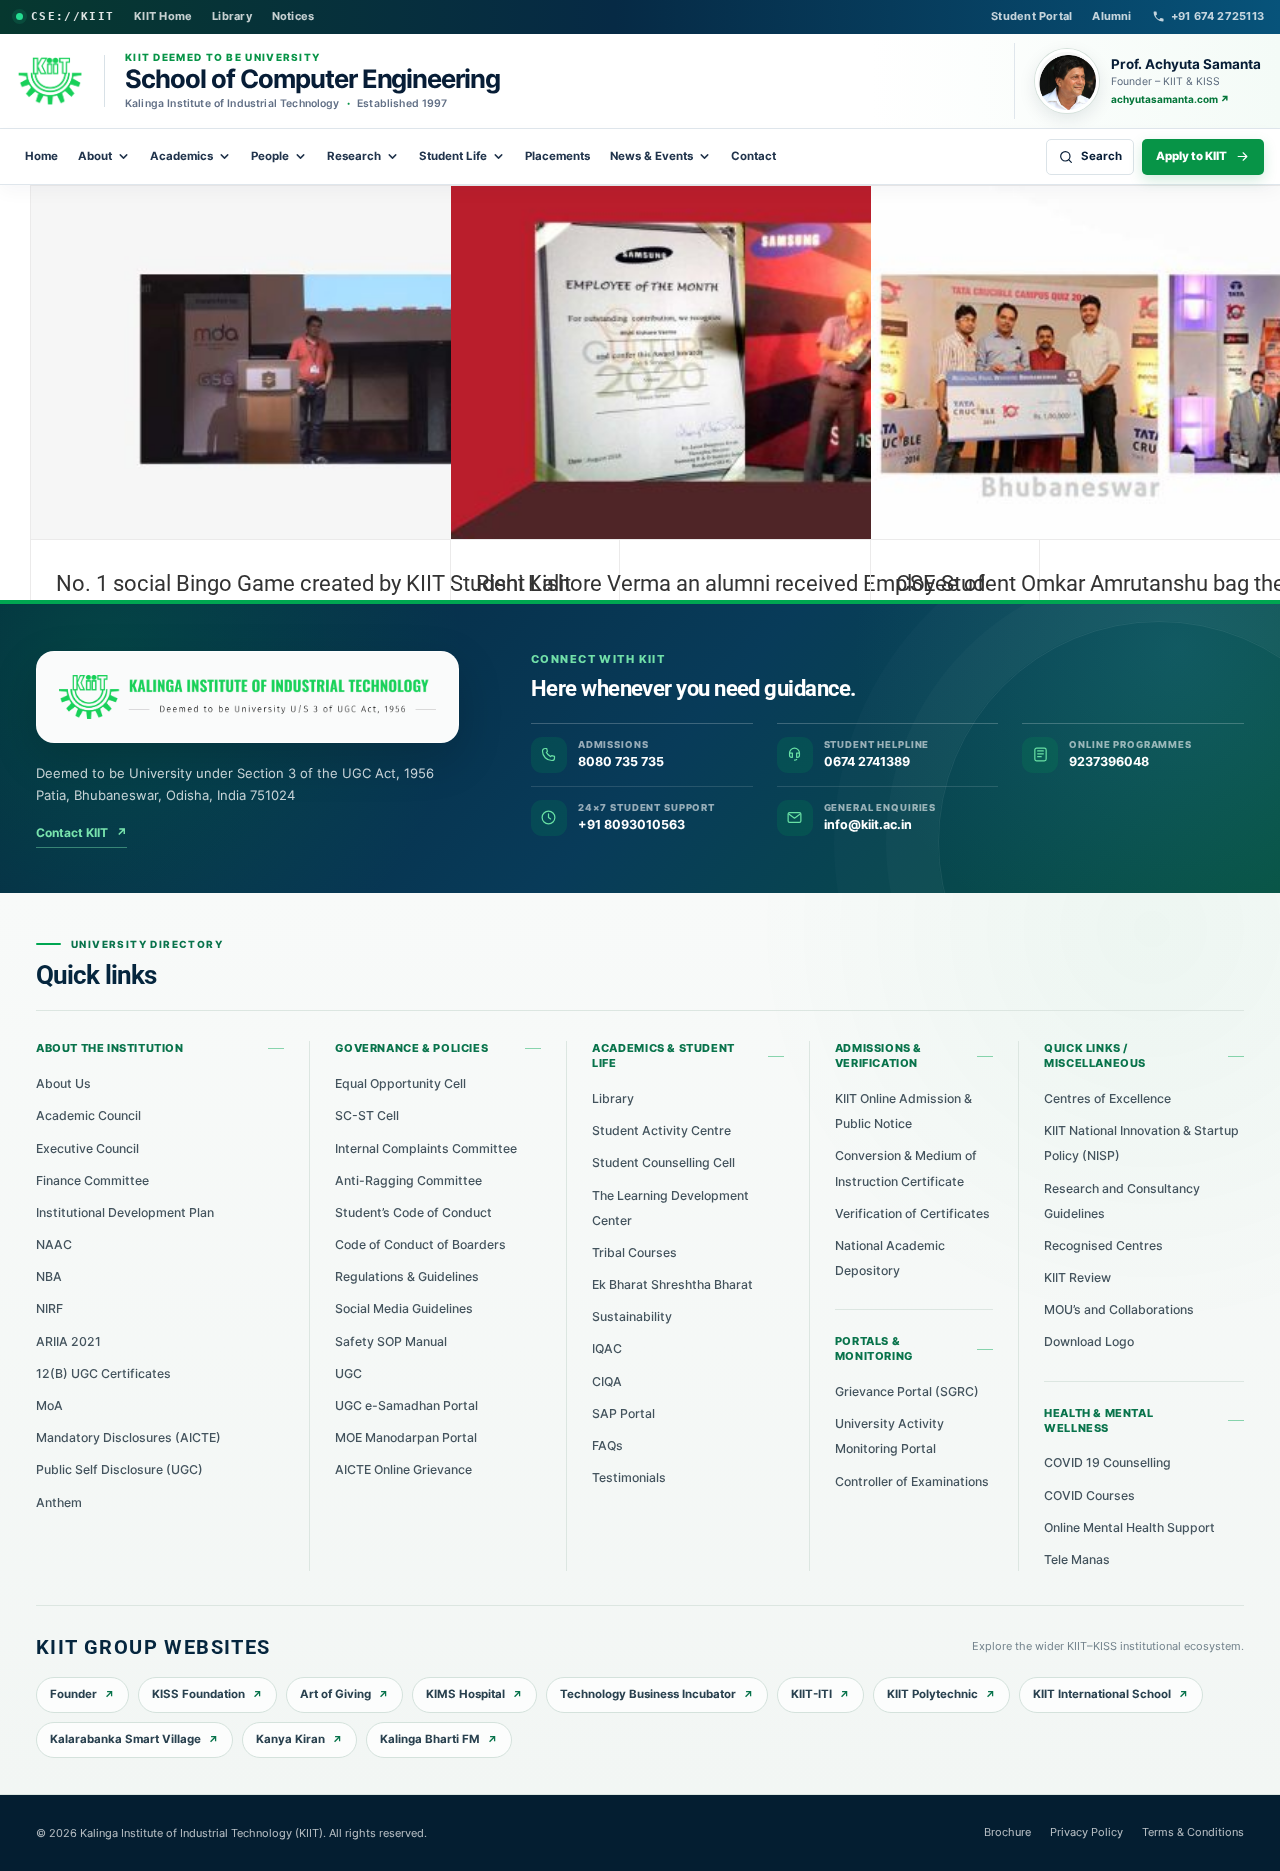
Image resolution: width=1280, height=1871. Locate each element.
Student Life (453, 156)
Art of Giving (335, 1694)
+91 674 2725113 (1217, 16)
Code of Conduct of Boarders (420, 1244)
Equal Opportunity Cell (400, 1083)
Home (41, 156)
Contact (753, 156)
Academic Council (88, 1115)
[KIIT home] (247, 697)
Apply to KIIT (1191, 156)
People (270, 156)
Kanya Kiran (290, 1739)
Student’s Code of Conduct (413, 1212)
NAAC (54, 1244)
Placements (557, 156)
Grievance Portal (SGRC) (907, 1391)
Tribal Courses (634, 1252)
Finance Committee (92, 1180)
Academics (181, 156)
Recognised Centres (1103, 1245)
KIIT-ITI (811, 1694)
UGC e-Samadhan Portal (406, 1405)
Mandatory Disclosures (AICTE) (128, 1437)
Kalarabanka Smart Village (125, 1739)
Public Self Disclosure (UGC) (119, 1469)
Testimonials (629, 1477)
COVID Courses (1089, 1495)
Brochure (1007, 1832)
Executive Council (87, 1148)
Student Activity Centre (661, 1130)
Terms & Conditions (1193, 1832)
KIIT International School (1102, 1694)
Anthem (59, 1502)
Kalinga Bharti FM (430, 1739)
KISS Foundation (198, 1694)
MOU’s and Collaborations (1119, 1309)
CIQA (607, 1381)
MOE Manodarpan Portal (406, 1437)
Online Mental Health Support (1129, 1527)
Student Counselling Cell (663, 1162)
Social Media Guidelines (404, 1308)
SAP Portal (623, 1413)
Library (232, 16)
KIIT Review (1077, 1277)
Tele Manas (1077, 1559)
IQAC (607, 1348)
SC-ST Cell (367, 1115)
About (95, 156)
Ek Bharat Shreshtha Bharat (672, 1284)
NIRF (49, 1308)
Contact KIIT (81, 832)
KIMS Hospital (465, 1694)
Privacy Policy (1086, 1832)
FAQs (607, 1445)
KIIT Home (163, 16)
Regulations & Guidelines (407, 1276)
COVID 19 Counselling (1107, 1462)
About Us (63, 1083)
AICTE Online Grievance (403, 1469)
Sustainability (632, 1316)
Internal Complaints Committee (426, 1148)
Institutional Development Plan (125, 1212)
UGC (348, 1373)
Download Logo (1089, 1341)
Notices (293, 16)
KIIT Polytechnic (932, 1694)
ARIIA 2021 (68, 1341)
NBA (49, 1276)
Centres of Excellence (1107, 1098)
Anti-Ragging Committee (408, 1180)
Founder (73, 1694)
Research (354, 156)
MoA (49, 1405)
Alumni (1111, 16)
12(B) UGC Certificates (103, 1373)
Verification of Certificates (912, 1213)
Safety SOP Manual (391, 1341)
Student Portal (1031, 16)
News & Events (651, 156)
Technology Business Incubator (648, 1694)
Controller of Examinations (912, 1481)
